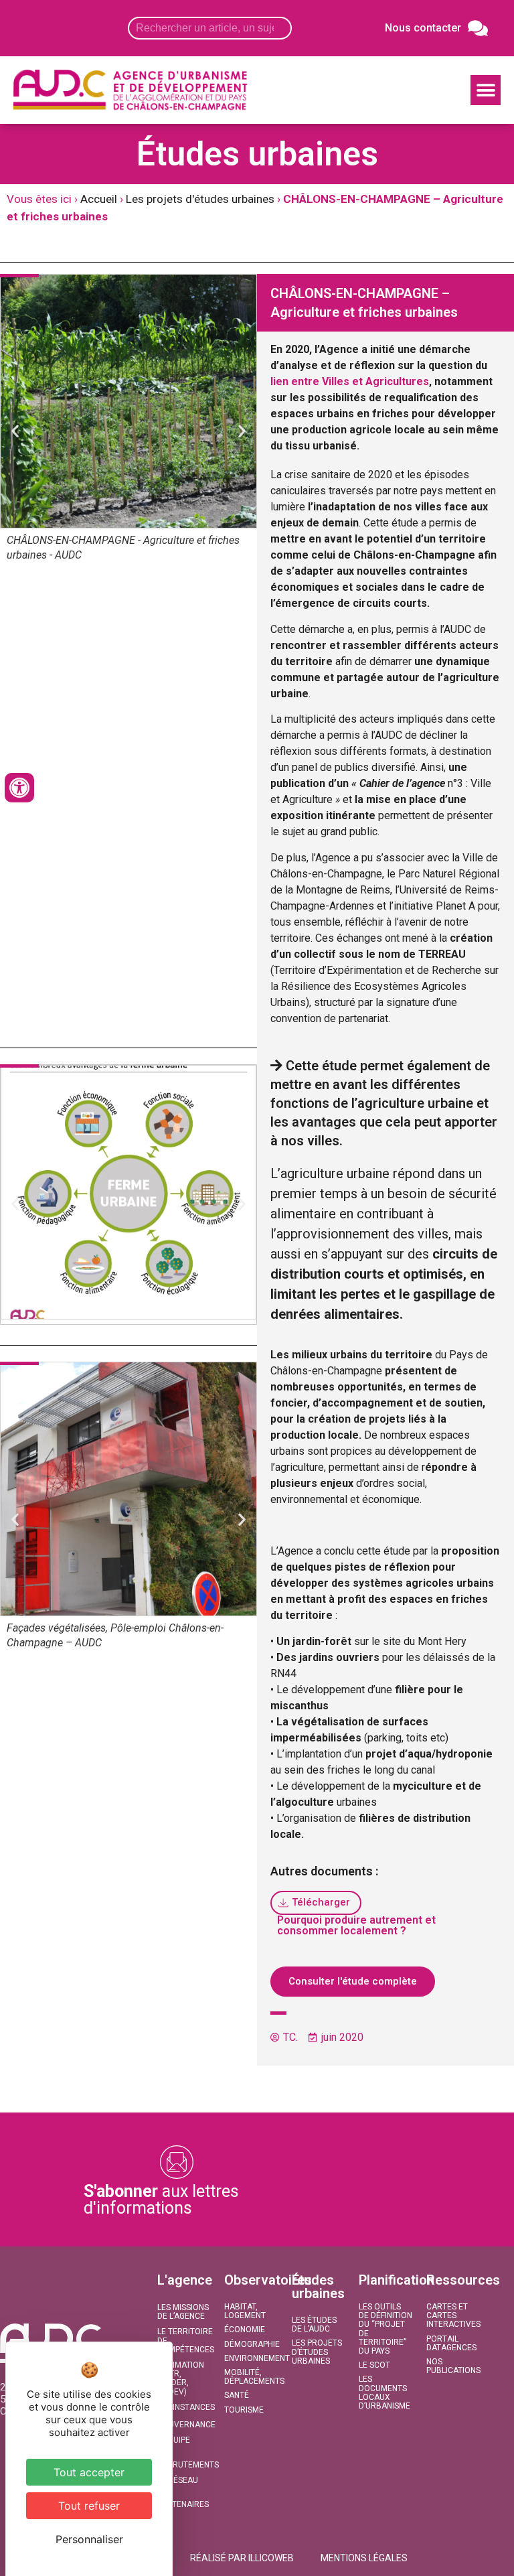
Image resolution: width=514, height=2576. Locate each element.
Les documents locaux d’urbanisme (384, 2392)
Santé (237, 2395)
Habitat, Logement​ (245, 2311)
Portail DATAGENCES (451, 2343)
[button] (486, 90)
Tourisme (244, 2410)
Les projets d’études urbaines (317, 2352)
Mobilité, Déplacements (251, 2377)
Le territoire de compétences (184, 2340)
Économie (245, 2330)
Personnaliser (89, 2539)
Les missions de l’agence (183, 2312)
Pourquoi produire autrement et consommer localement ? (356, 1925)
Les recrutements (184, 2460)
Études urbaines (318, 2287)
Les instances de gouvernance (184, 2416)
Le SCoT (374, 2365)
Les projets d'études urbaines (200, 199)
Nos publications (453, 2366)
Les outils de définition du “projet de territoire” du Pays (385, 2329)
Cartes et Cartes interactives (453, 2315)
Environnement (251, 2358)
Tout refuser (89, 2506)
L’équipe (174, 2440)
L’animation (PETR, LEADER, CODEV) (181, 2378)
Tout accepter (89, 2472)
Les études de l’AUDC (314, 2324)
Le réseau (178, 2480)
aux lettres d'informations (161, 2200)
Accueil (99, 199)
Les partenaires (183, 2500)
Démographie (251, 2344)
